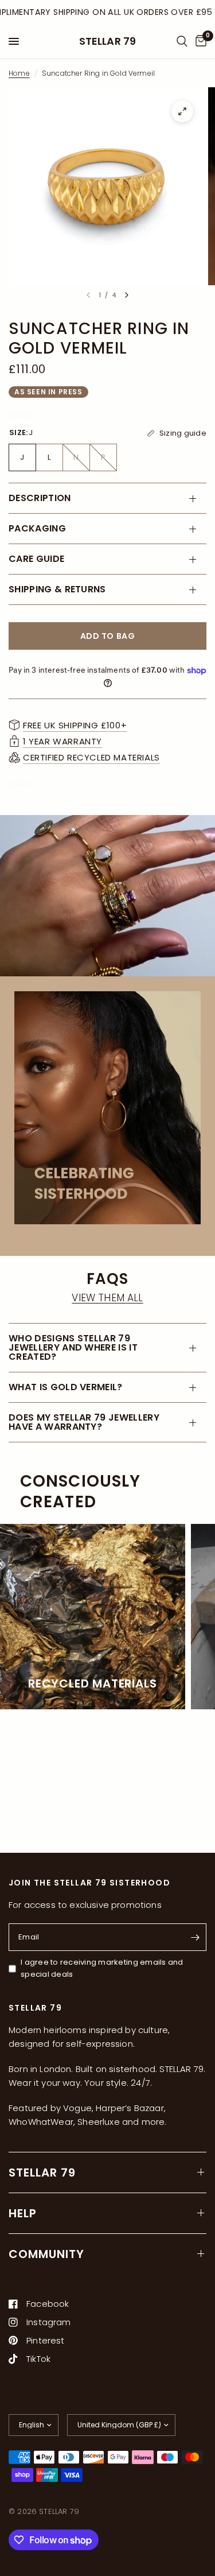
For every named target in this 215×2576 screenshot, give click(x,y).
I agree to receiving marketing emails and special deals (102, 1968)
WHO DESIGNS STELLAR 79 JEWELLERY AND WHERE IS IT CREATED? (73, 1347)
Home (19, 73)
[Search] (182, 41)
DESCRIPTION (40, 498)
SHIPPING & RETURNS (57, 589)
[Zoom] (182, 111)
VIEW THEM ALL (107, 1298)
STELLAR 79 (108, 41)
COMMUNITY (46, 2254)
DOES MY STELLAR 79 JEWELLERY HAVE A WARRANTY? (84, 1422)
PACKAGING (37, 528)
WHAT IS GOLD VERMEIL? (66, 1387)
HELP (23, 2213)
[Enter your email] (195, 1937)
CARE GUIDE (36, 559)
